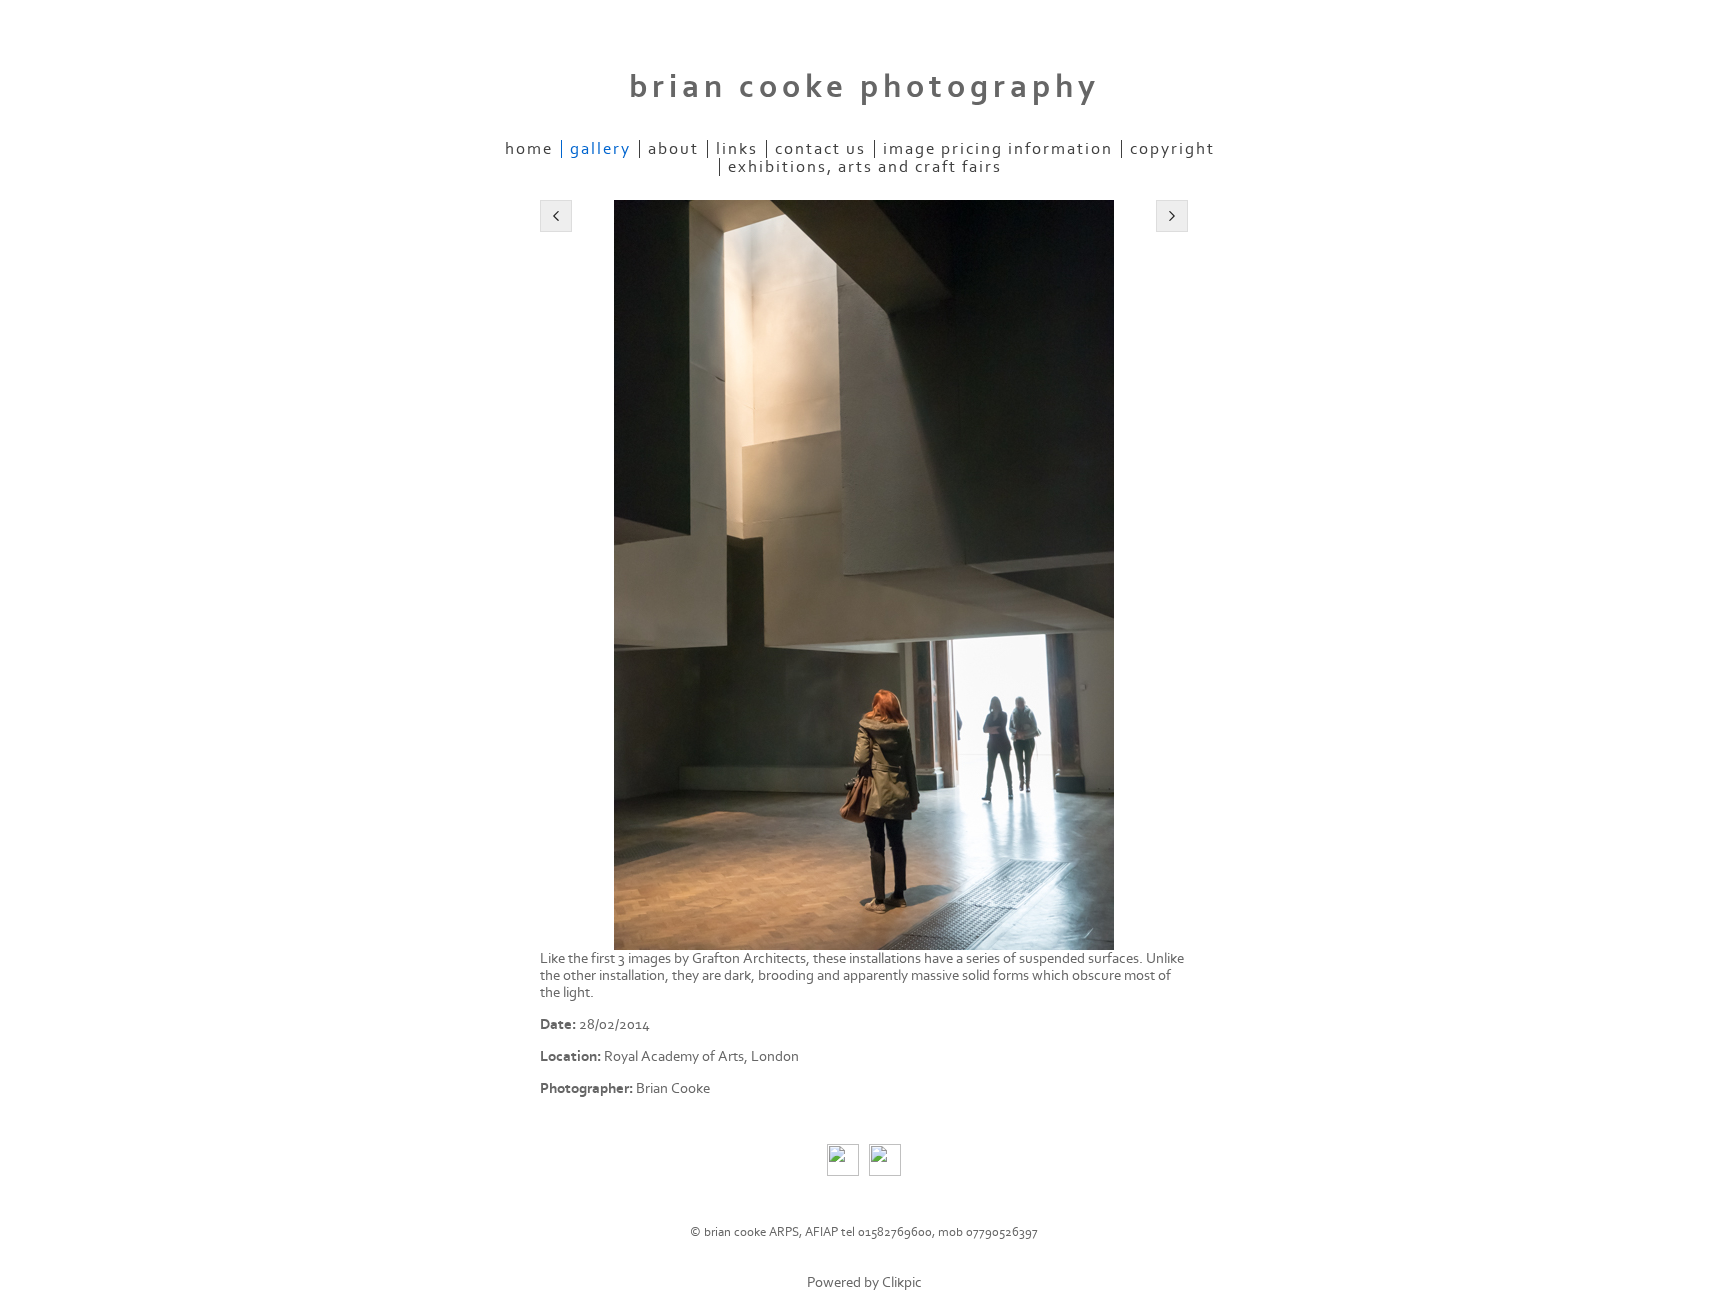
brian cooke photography (864, 87)
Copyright (1172, 149)
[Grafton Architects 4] (864, 575)
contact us (820, 149)
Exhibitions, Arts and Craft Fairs (865, 167)
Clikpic (902, 1282)
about (673, 149)
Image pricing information (998, 149)
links (737, 149)
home (529, 149)
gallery (600, 149)
